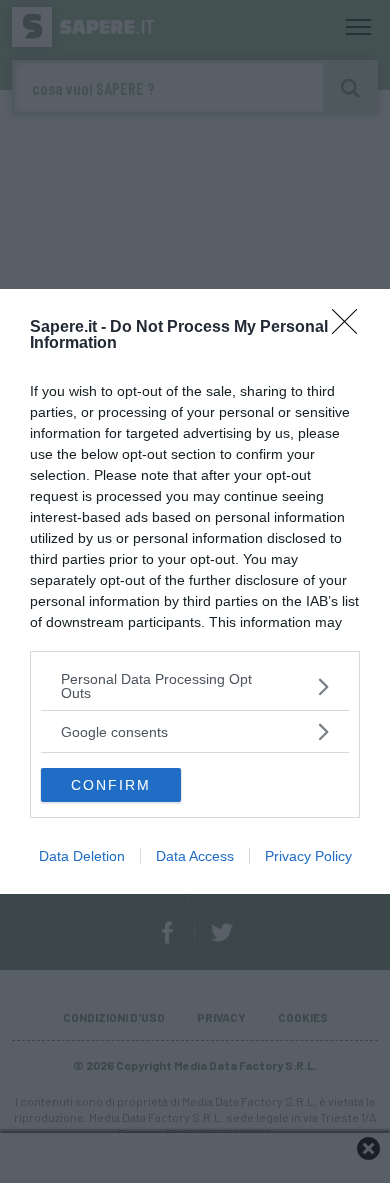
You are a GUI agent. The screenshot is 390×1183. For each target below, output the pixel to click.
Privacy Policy (308, 856)
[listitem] (195, 686)
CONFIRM (111, 785)
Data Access (195, 856)
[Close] (351, 328)
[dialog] (195, 591)
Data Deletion (82, 856)
